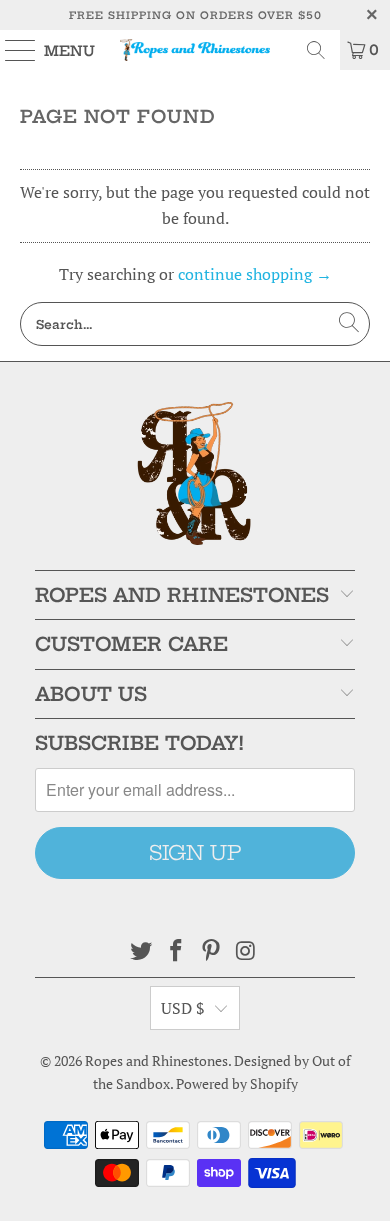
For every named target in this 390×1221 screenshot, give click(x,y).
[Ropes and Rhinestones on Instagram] (246, 951)
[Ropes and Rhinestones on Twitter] (142, 951)
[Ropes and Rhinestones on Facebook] (177, 951)
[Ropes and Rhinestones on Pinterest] (212, 951)
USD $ (183, 1008)
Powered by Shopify (237, 1083)
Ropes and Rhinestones (156, 1060)
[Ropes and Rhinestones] (195, 50)
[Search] (316, 50)
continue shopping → (255, 274)
